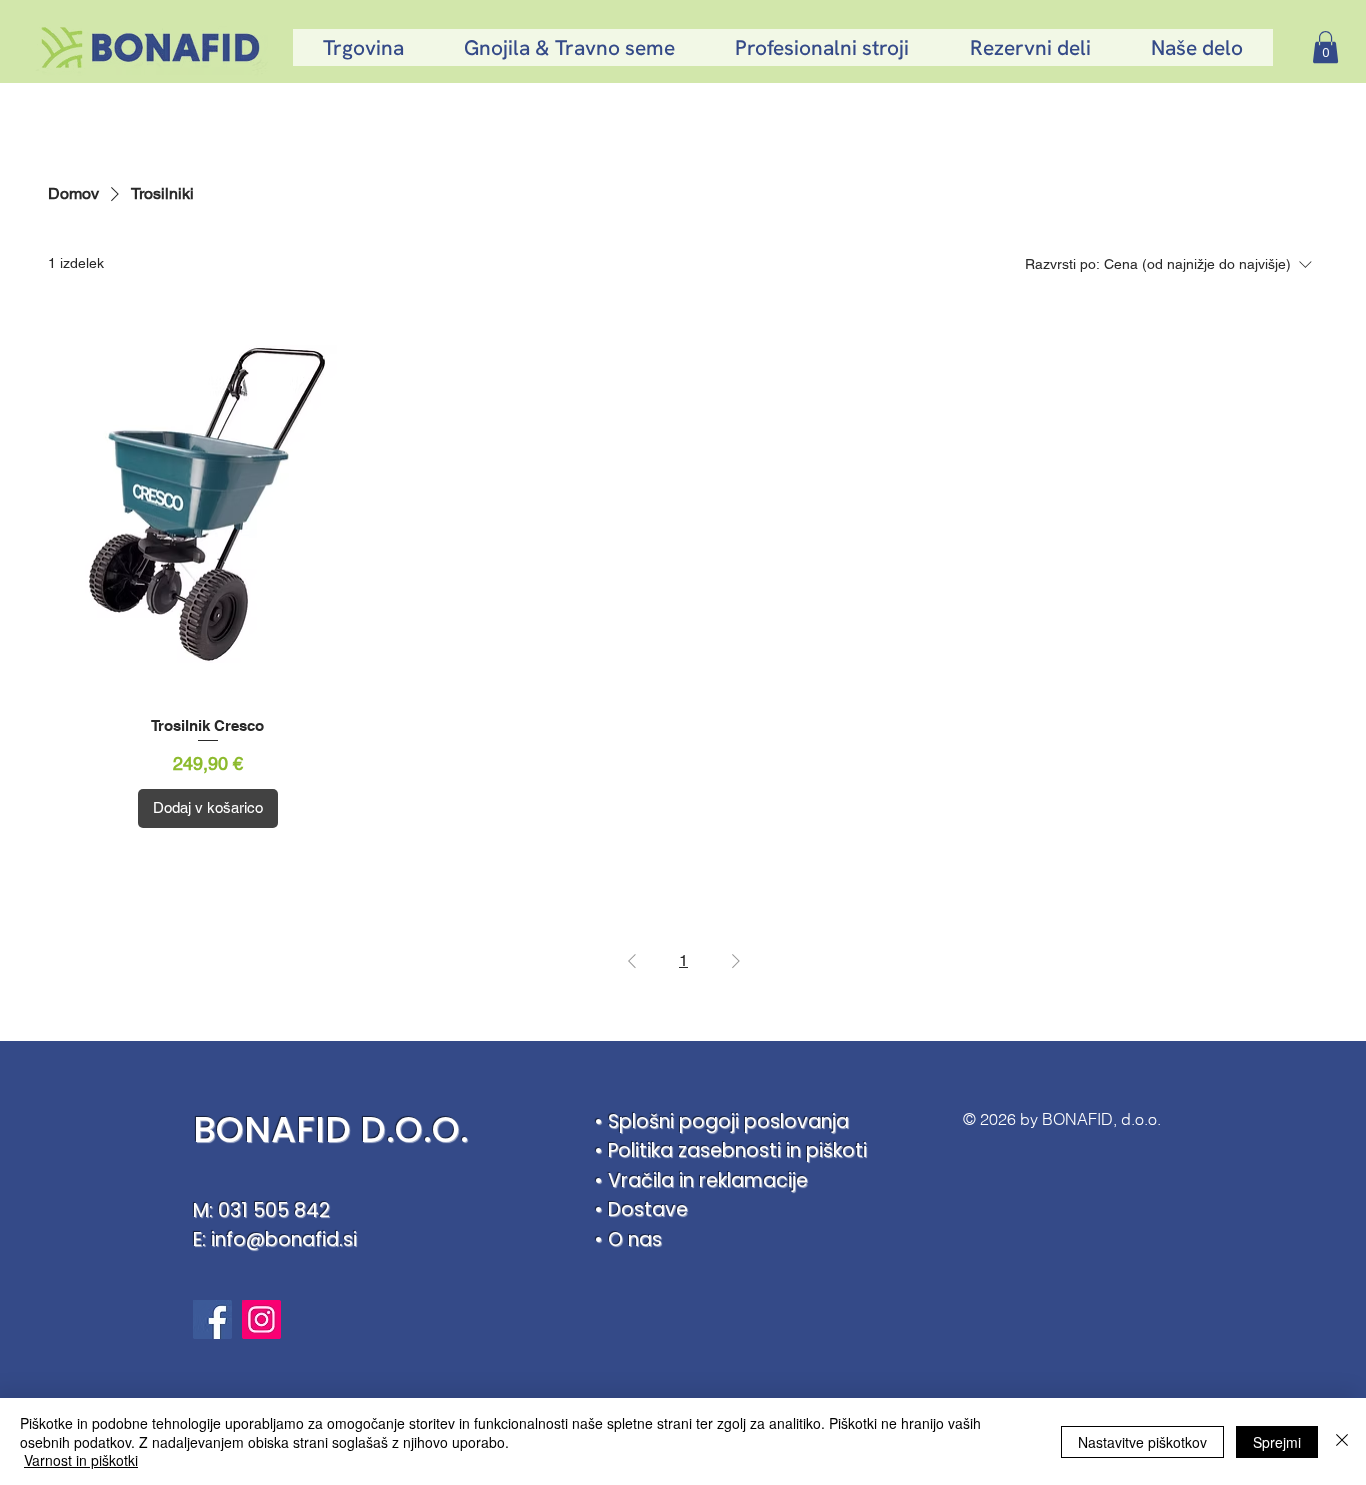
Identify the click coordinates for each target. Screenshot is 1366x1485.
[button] (1325, 47)
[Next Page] (736, 961)
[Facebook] (212, 1319)
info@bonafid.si (284, 1239)
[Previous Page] (632, 961)
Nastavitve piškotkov (1142, 1442)
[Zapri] (1342, 1441)
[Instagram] (261, 1319)
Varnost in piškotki (81, 1460)
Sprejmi (1277, 1442)
